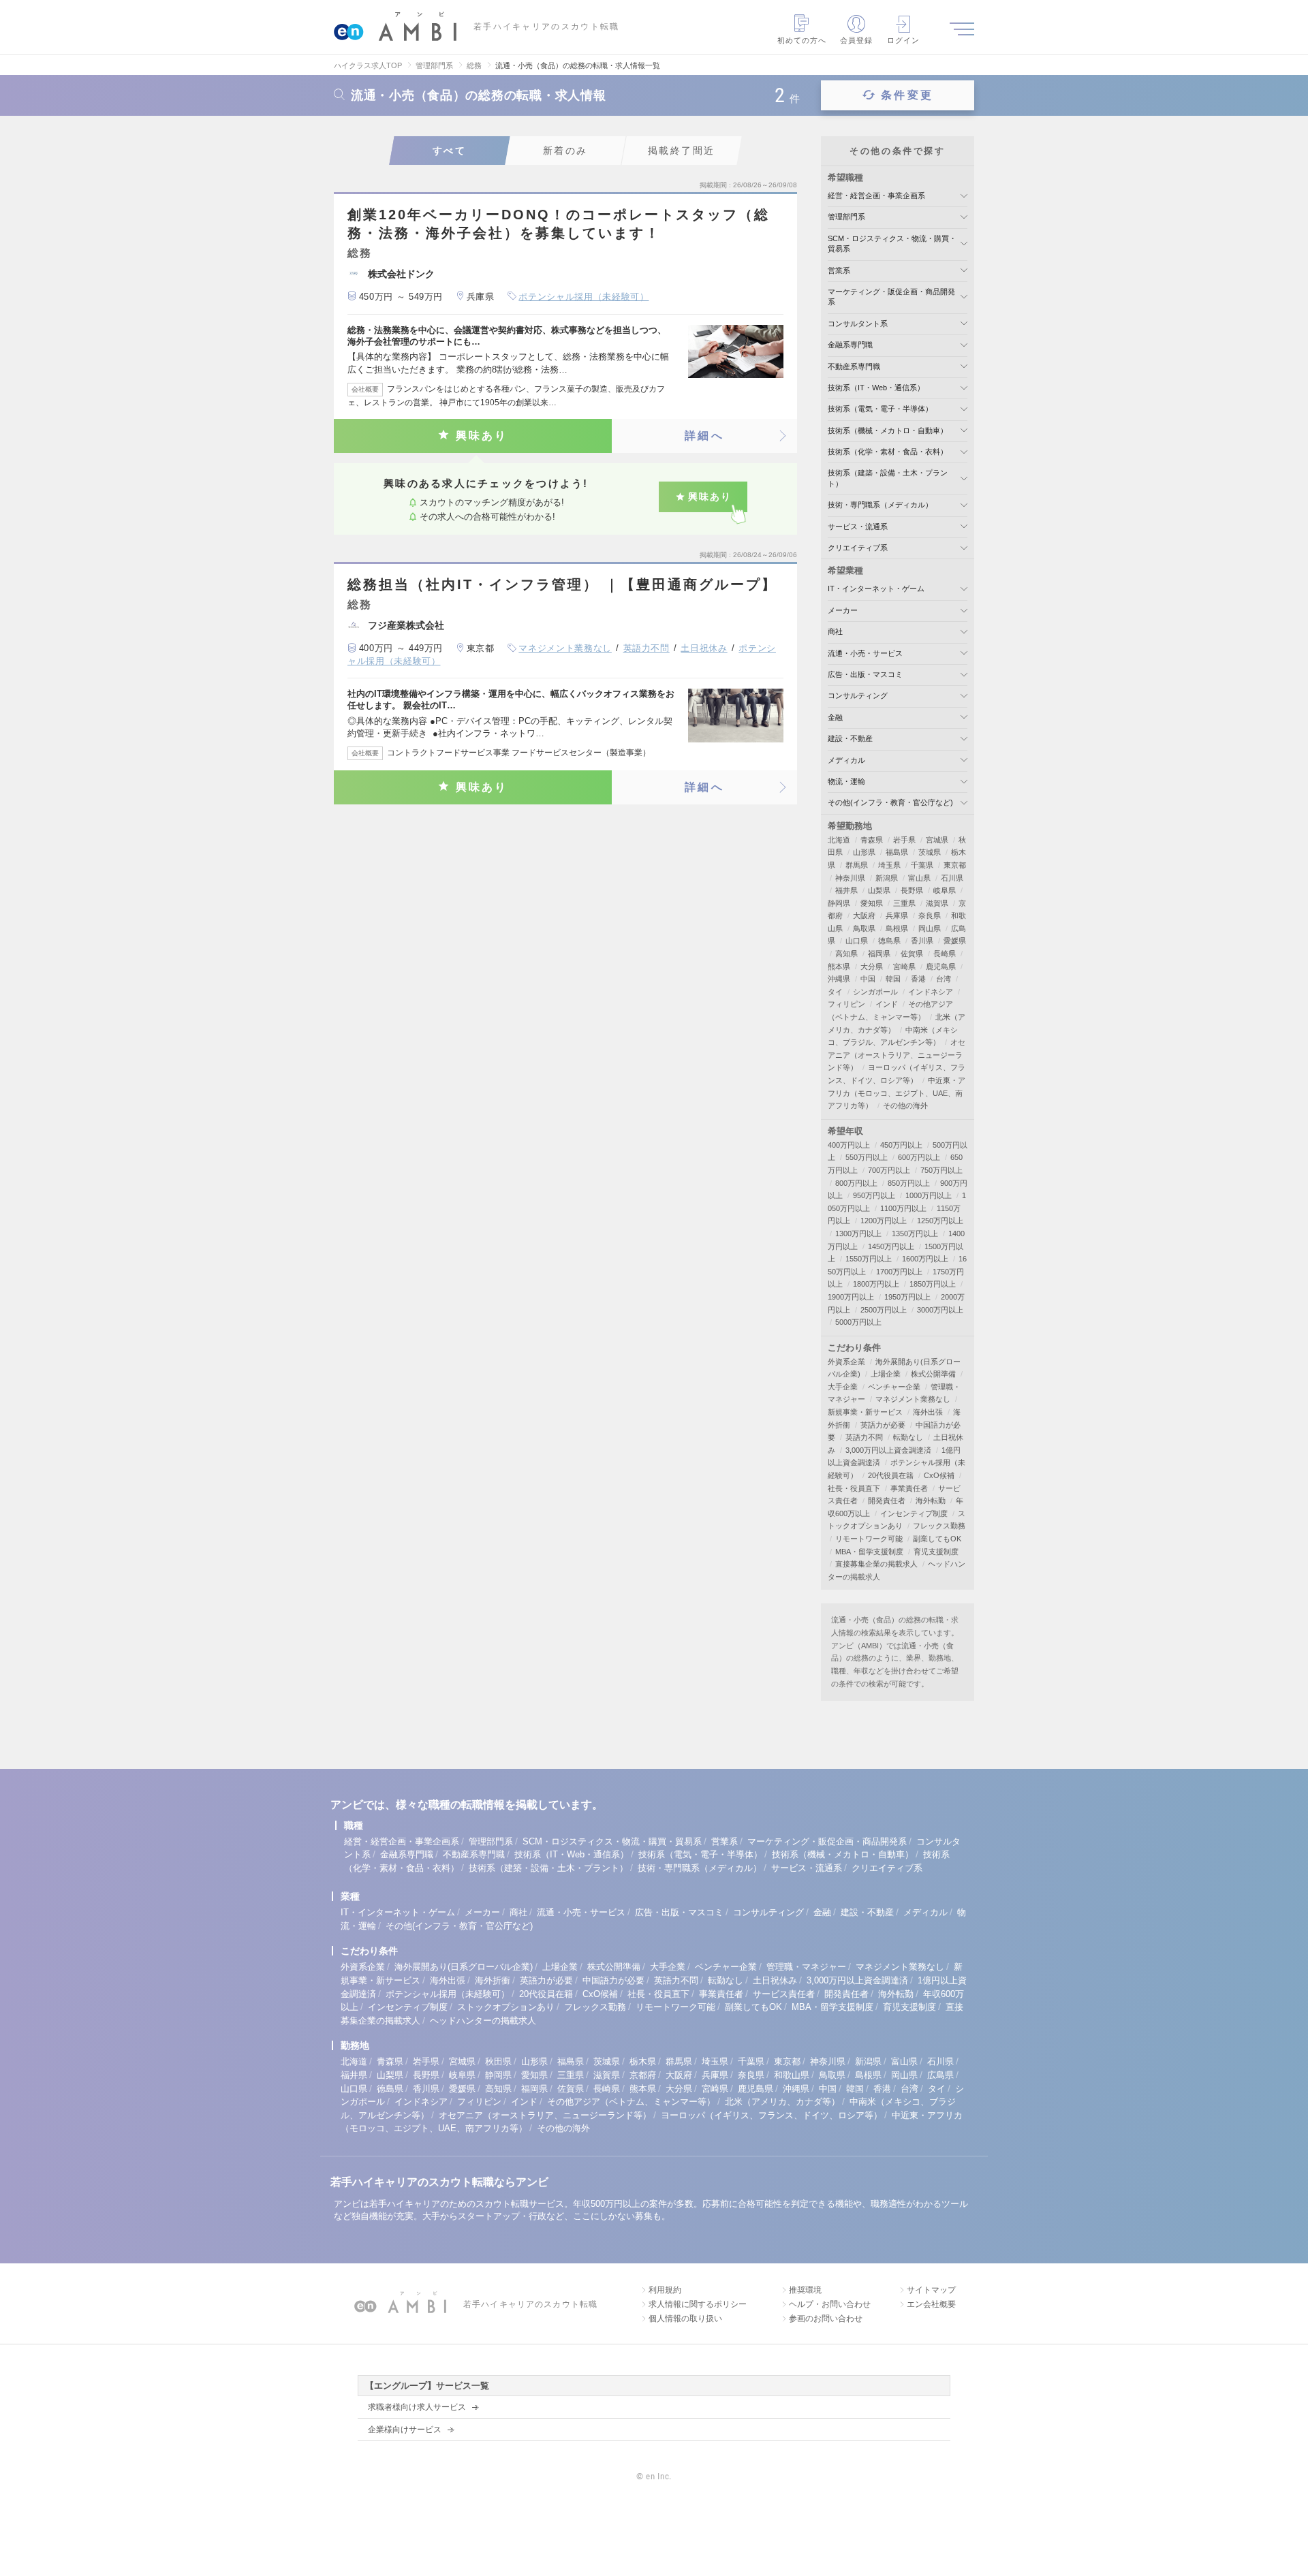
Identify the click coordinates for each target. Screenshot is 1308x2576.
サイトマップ (931, 2290)
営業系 (839, 270)
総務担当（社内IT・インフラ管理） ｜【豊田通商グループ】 (562, 584)
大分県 (872, 967)
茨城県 (930, 852)
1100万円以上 (903, 1208)
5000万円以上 (858, 1322)
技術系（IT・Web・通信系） (876, 388)
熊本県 (839, 967)
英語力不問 (647, 648)
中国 (868, 979)
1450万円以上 (891, 1246)
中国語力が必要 (613, 1980)
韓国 (893, 979)
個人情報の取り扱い (685, 2319)
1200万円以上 (884, 1221)
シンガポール (875, 992)
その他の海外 (905, 1105)
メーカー (843, 610)
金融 (835, 717)
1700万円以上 (899, 1272)
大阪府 (864, 915)
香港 (918, 979)
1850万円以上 (933, 1284)
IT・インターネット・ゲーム (876, 588)
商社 (835, 631)
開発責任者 (887, 1501)
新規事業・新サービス (865, 1412)
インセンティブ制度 (914, 1513)
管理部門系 (846, 217)
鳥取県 (864, 928)
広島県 (940, 2075)
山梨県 (879, 890)
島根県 (897, 928)
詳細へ (704, 436)
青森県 (872, 840)
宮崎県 (904, 967)
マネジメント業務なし (565, 648)
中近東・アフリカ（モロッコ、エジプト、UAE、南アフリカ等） (897, 1093)
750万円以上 (941, 1170)
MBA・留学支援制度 (869, 1552)
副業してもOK (937, 1539)
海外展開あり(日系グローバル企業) (464, 1967)
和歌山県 (792, 2075)
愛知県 (872, 903)
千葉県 (922, 865)
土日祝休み (704, 648)
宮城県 (937, 840)
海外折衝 (493, 1980)
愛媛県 (955, 941)
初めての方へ (802, 40)
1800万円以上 (876, 1284)
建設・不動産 (850, 738)
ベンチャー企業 (894, 1387)
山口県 (857, 941)
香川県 (922, 941)
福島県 (897, 852)
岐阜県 (945, 890)
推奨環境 (805, 2290)
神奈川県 (850, 878)
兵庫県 (897, 915)
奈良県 (930, 915)
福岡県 (879, 954)
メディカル (846, 760)
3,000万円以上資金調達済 (888, 1450)
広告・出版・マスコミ (865, 674)
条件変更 (907, 95)
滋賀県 (937, 903)
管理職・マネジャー (806, 1967)
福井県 (846, 890)
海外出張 (928, 1412)
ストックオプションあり (506, 2007)
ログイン (903, 40)
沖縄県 (839, 979)
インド (887, 1004)
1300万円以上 (858, 1234)
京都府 (643, 2075)
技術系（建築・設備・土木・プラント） (548, 1868)
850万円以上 (909, 1183)
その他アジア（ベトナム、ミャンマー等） (631, 2102)
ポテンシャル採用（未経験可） (583, 297)
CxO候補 (939, 1475)
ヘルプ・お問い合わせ (830, 2304)
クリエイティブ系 (858, 548)
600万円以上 (919, 1157)
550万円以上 (867, 1157)
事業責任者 (909, 1488)
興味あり (482, 436)
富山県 (919, 878)
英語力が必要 (883, 1425)
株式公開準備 (933, 1374)
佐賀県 (912, 954)
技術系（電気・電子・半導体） (880, 409)
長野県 (912, 890)
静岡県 (839, 903)
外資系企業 (846, 1362)
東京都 (955, 865)
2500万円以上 (884, 1310)
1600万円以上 (925, 1259)
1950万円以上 (907, 1297)
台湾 (944, 979)
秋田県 (498, 2061)
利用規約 (665, 2290)
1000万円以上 (929, 1195)
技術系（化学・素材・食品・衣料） (888, 452)
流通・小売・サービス (865, 653)
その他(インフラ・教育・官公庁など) (890, 802)
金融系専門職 (850, 345)
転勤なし (908, 1437)
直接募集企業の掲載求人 (876, 1564)
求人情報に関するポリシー (698, 2304)
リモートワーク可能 (869, 1539)
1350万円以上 (915, 1234)
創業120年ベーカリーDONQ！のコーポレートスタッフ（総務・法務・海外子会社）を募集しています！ (559, 224)
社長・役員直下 (854, 1488)
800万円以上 (856, 1183)
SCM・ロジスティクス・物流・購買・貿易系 (612, 1841)
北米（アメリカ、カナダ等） (782, 2102)
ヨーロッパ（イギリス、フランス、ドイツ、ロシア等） (772, 2115)
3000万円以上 (940, 1310)
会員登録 (856, 40)
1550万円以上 (869, 1259)
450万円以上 (901, 1145)
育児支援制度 (936, 1552)
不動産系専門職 (854, 366)
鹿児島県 (941, 967)
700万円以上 (889, 1170)
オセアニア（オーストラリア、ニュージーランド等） (897, 1055)
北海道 (839, 840)
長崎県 (945, 954)
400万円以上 (849, 1145)
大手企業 (843, 1387)
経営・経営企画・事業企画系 (876, 195)
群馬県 (857, 865)
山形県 (864, 852)
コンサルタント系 (858, 324)
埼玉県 (889, 865)
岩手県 (904, 840)
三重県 (904, 903)
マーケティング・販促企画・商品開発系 (827, 1841)
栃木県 (643, 2061)
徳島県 (889, 941)
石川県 (952, 878)
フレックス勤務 (939, 1526)
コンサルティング (858, 695)
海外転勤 (931, 1501)
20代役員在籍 (891, 1475)
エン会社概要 (931, 2304)
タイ (835, 992)
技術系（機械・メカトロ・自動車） (888, 430)
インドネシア (931, 992)
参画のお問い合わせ (826, 2319)
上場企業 (886, 1374)
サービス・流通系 (858, 527)
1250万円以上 (940, 1221)
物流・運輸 (846, 781)
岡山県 (930, 928)
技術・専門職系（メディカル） (880, 505)
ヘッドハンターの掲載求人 (483, 2021)
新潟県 (887, 878)
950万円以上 (874, 1195)
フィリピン (846, 1004)
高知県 (846, 954)
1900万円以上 (851, 1297)
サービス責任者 (784, 1994)
